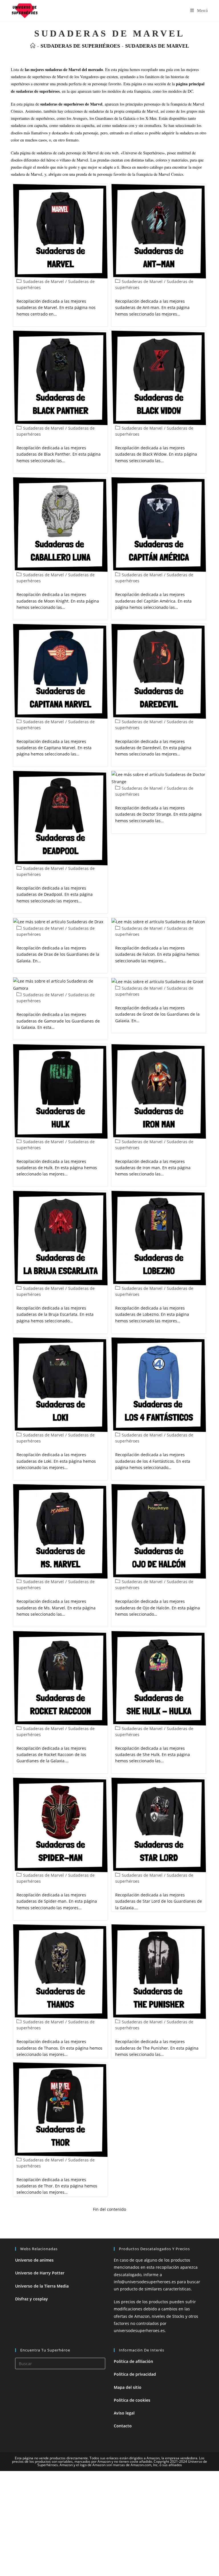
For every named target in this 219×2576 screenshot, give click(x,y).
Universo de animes (34, 2260)
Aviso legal (124, 2413)
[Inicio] (33, 46)
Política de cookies (132, 2400)
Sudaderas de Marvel (157, 46)
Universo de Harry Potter (40, 2273)
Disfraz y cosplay (32, 2299)
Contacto (123, 2426)
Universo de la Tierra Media (42, 2286)
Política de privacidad (135, 2374)
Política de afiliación (133, 2361)
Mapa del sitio (128, 2387)
